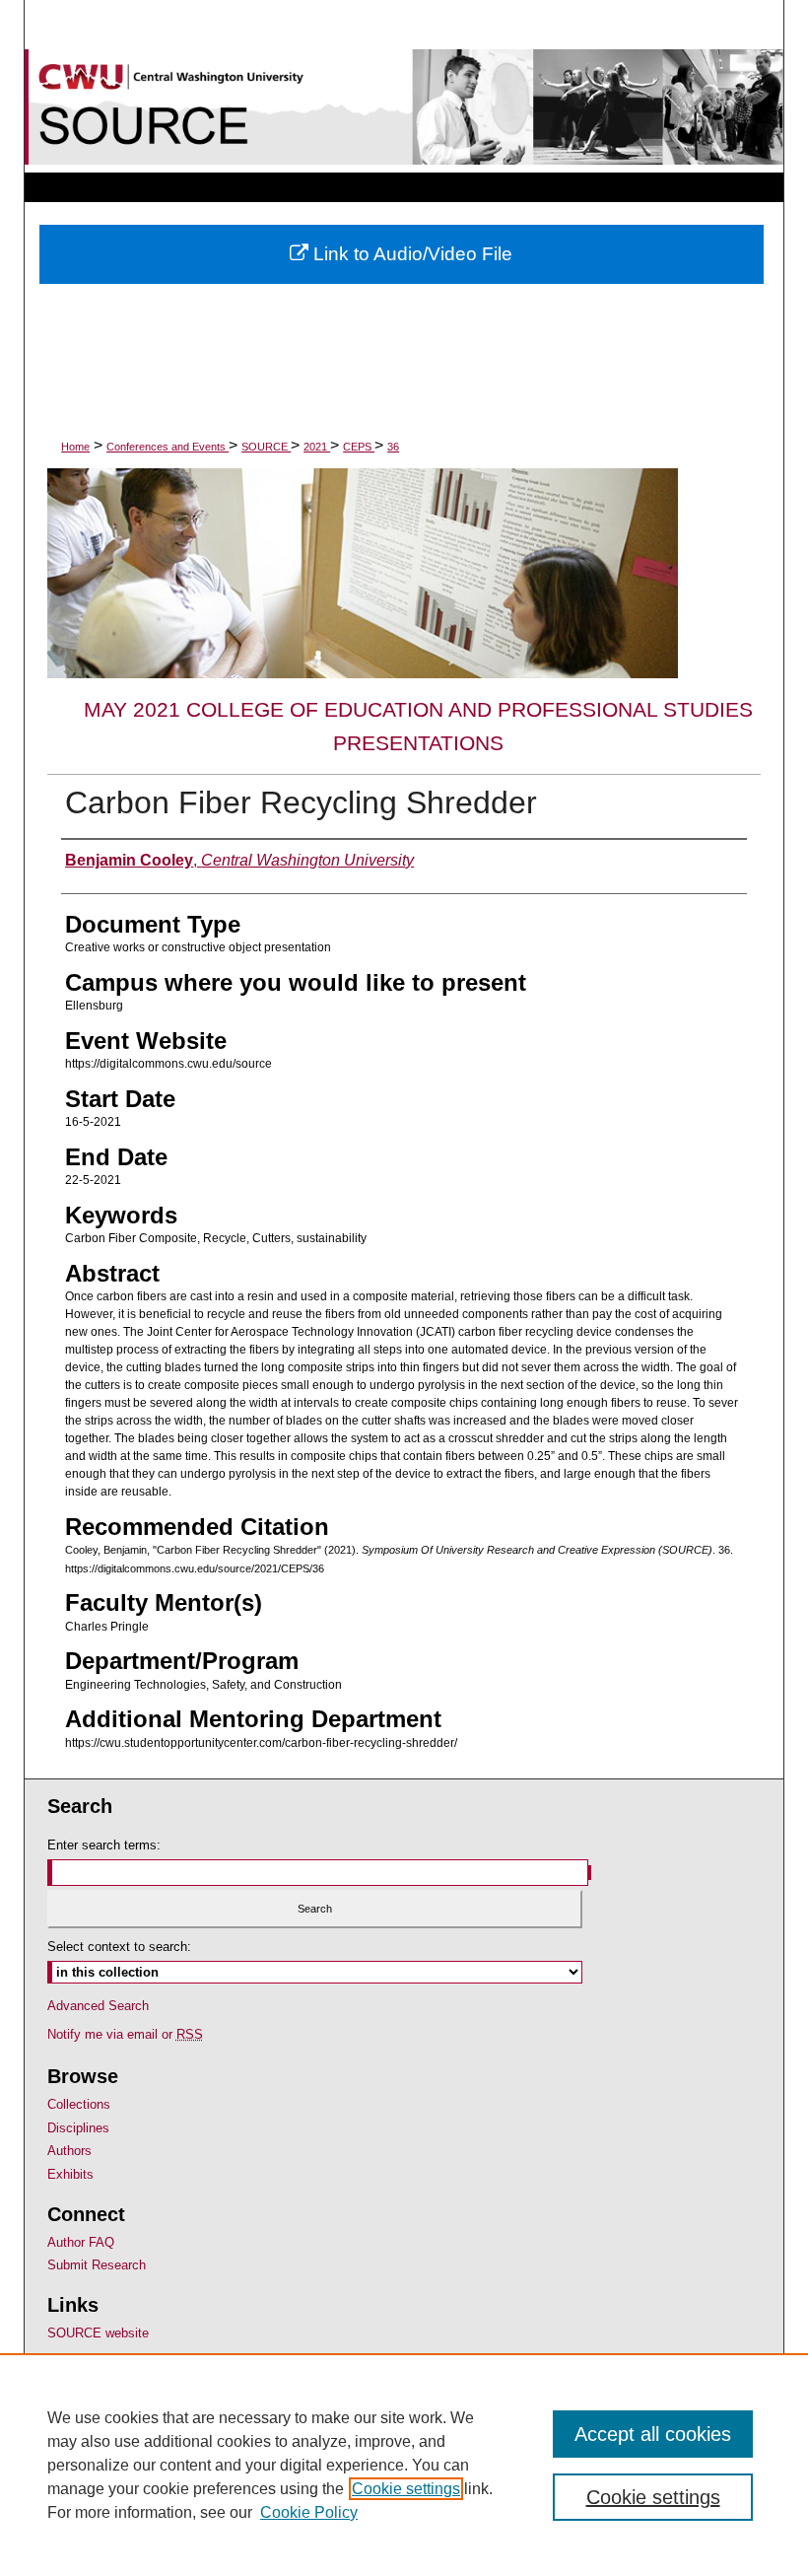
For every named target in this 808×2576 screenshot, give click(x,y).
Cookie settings (406, 2489)
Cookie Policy (309, 2512)
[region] (404, 2465)
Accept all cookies (653, 2434)
